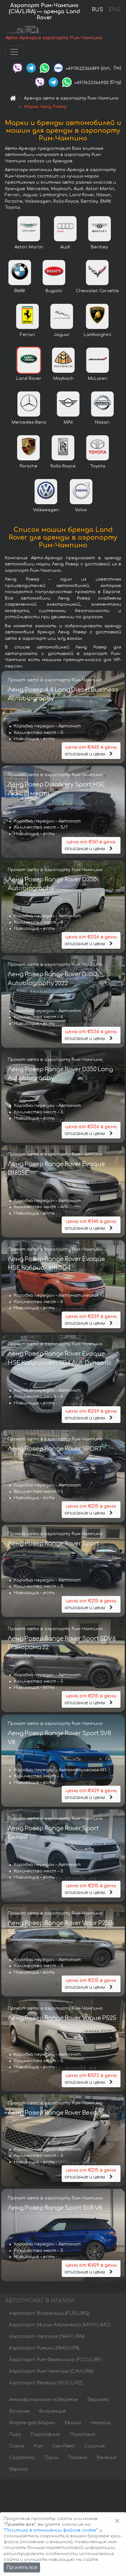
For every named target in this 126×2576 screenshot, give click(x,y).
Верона (18, 2469)
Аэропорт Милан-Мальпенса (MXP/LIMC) (60, 2325)
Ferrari (27, 335)
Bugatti (54, 291)
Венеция (106, 2458)
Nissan (102, 422)
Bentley (99, 247)
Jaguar (62, 335)
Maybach (63, 379)
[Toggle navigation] (14, 52)
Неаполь (100, 2423)
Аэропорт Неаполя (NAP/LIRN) (47, 2336)
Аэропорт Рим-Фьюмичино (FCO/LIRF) (55, 2360)
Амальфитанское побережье (43, 2400)
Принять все (22, 2567)
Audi (65, 247)
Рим (38, 2446)
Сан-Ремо (63, 2446)
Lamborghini (97, 335)
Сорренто (22, 2458)
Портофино (45, 2434)
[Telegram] (31, 68)
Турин (51, 2458)
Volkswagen (46, 510)
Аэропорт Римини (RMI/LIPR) (44, 2348)
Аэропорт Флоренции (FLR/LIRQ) (49, 2313)
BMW (20, 291)
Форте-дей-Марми (32, 2423)
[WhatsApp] (45, 68)
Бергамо (98, 2400)
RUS (97, 10)
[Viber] (17, 68)
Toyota (98, 466)
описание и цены (91, 751)
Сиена (17, 2446)
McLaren (98, 379)
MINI (68, 422)
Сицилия (94, 2446)
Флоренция (52, 2411)
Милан (73, 2423)
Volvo (81, 510)
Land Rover (29, 379)
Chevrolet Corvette (97, 291)
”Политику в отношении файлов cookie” (51, 2530)
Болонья (19, 2411)
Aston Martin (29, 247)
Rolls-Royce (63, 466)
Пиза (15, 2434)
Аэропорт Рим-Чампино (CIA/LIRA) (51, 2371)
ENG (114, 10)
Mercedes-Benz (29, 422)
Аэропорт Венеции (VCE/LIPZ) (46, 2383)
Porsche (29, 466)
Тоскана (78, 2458)
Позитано (83, 2434)
